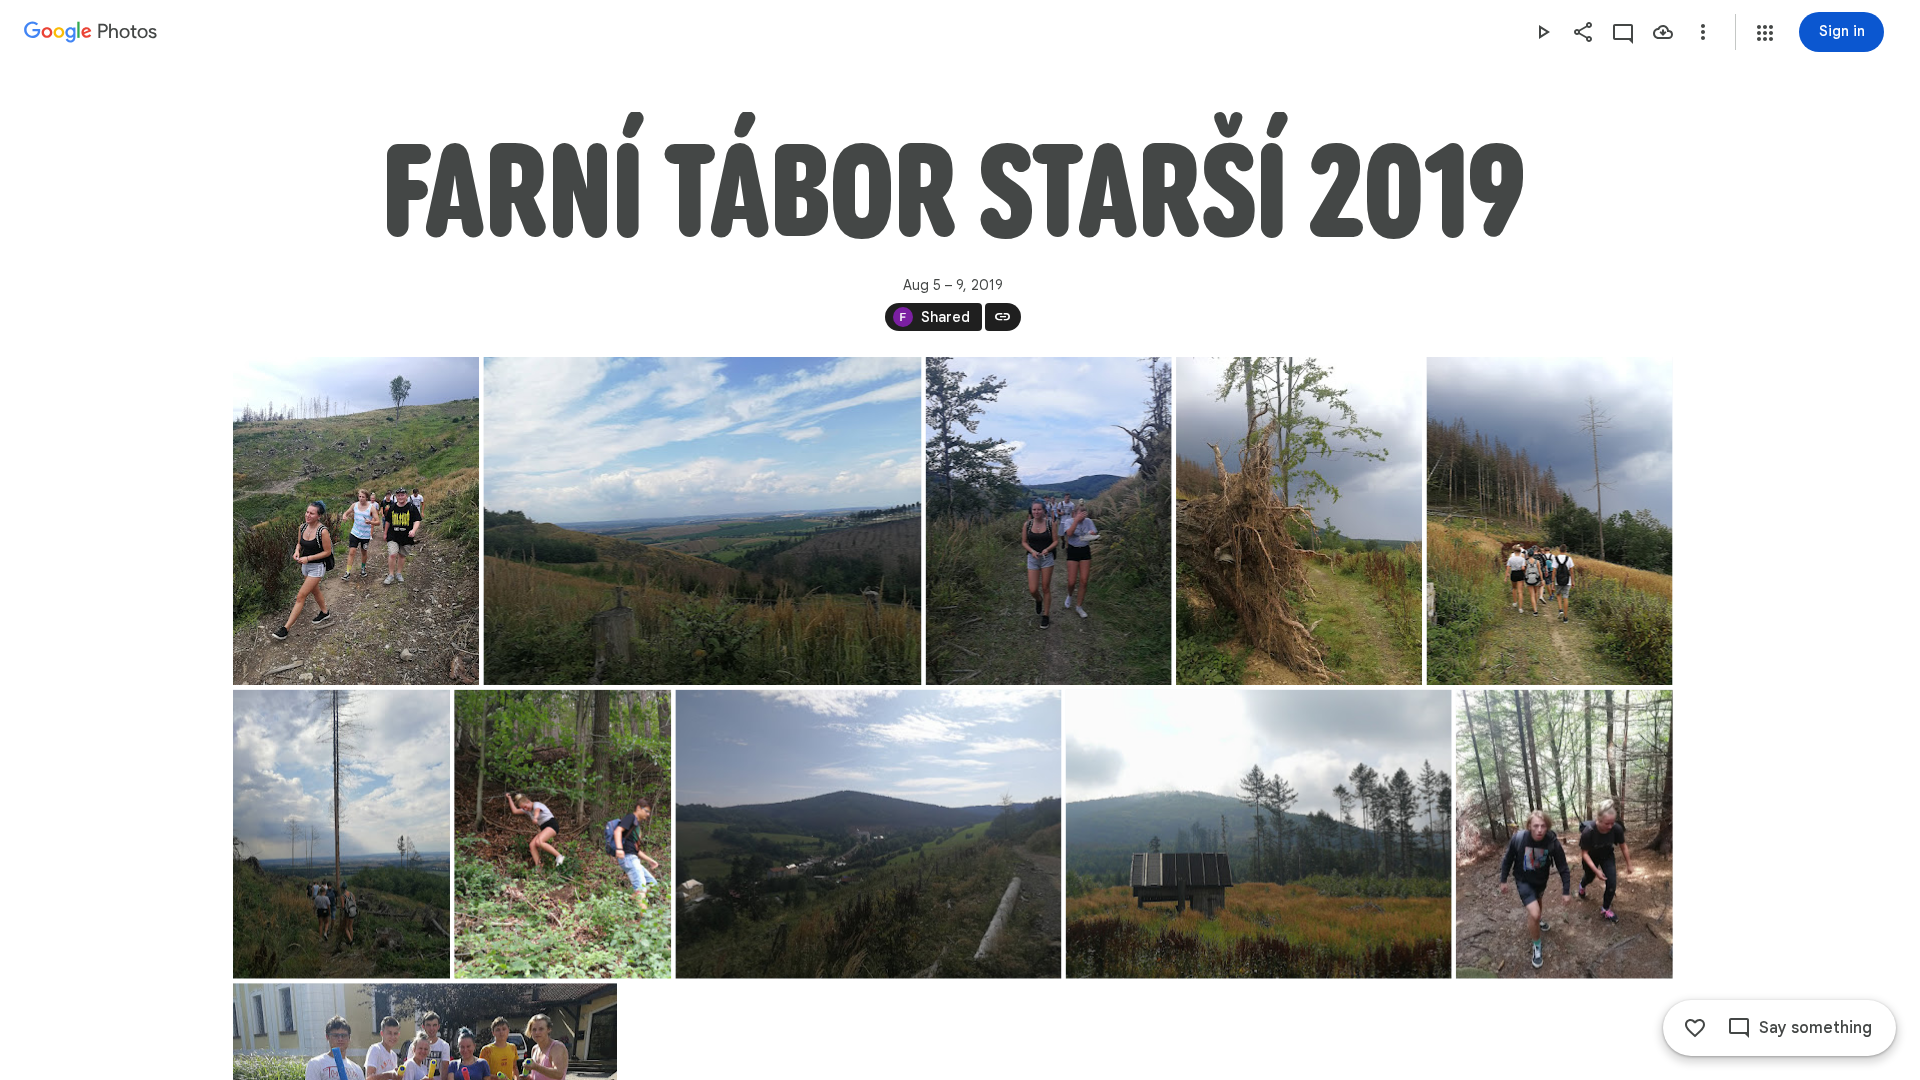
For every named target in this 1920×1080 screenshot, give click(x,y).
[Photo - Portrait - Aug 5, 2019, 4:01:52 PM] (1299, 521)
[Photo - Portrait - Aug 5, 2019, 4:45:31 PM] (562, 834)
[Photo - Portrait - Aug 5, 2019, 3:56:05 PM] (356, 521)
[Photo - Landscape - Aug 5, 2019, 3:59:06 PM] (702, 521)
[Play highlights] (1543, 32)
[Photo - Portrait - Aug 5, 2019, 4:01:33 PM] (1048, 521)
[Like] (1695, 1028)
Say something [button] (1815, 1028)
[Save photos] (1663, 32)
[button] (1765, 33)
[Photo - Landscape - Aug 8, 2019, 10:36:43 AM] (1258, 834)
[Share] (1583, 32)
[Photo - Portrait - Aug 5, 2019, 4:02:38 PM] (1549, 521)
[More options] (1703, 32)
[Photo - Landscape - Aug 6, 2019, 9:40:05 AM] (868, 834)
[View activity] (1623, 32)
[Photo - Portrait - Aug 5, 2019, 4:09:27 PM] (341, 834)
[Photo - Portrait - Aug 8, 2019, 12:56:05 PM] (1563, 834)
